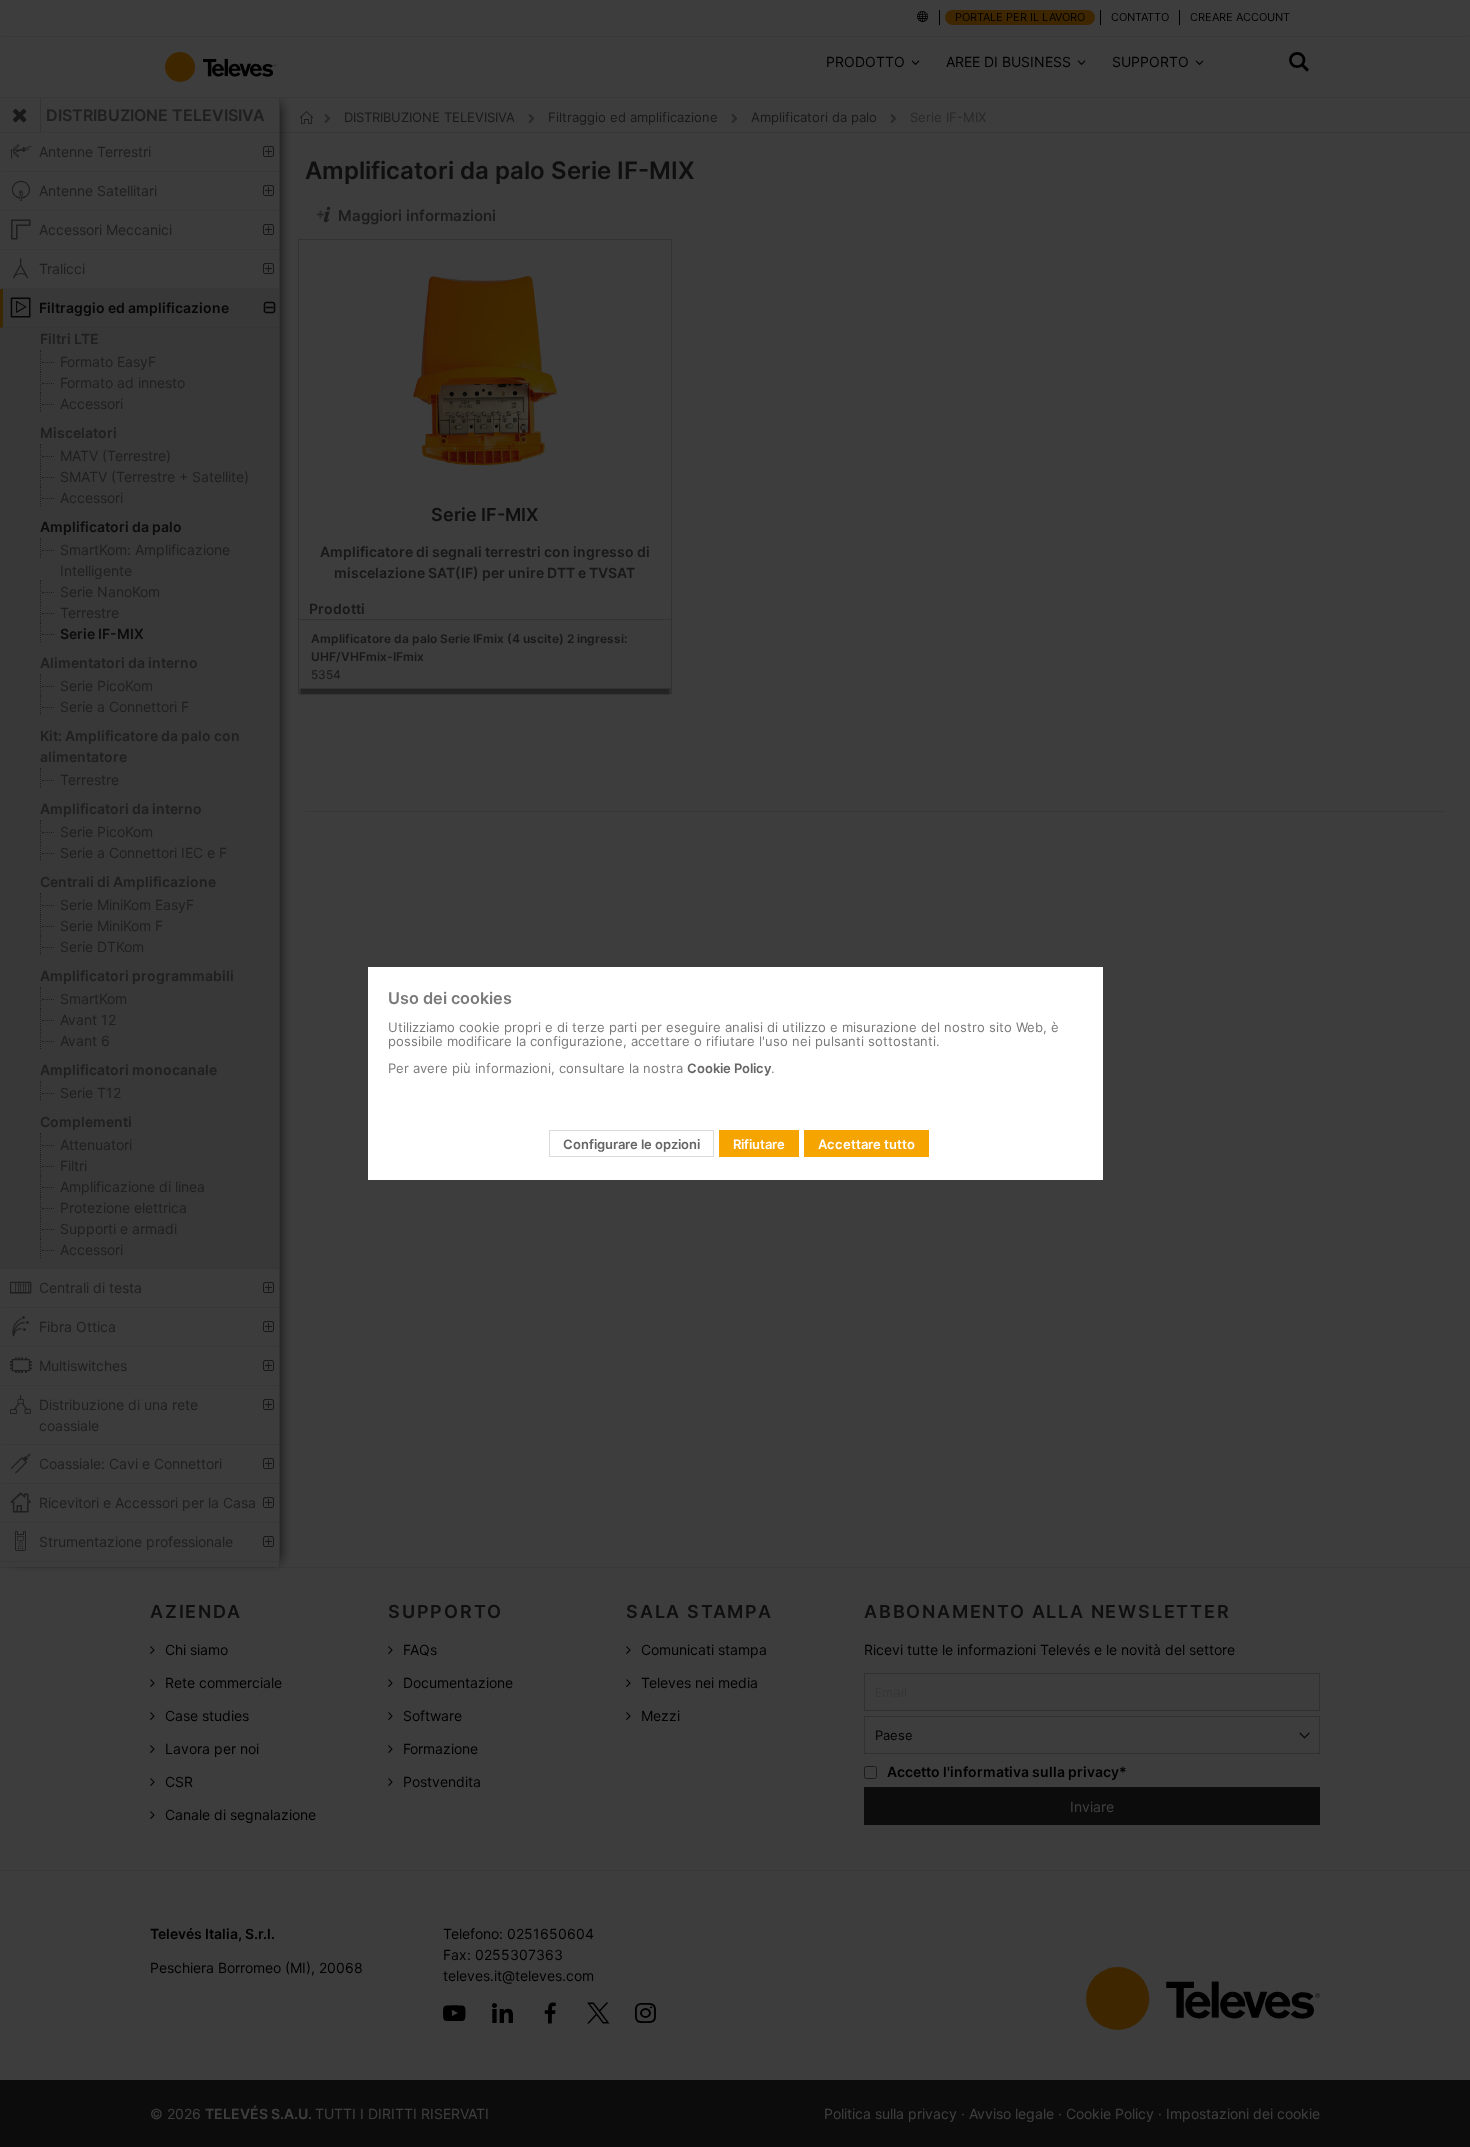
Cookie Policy (729, 1068)
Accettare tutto (866, 1144)
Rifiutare (759, 1144)
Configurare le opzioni (631, 1144)
